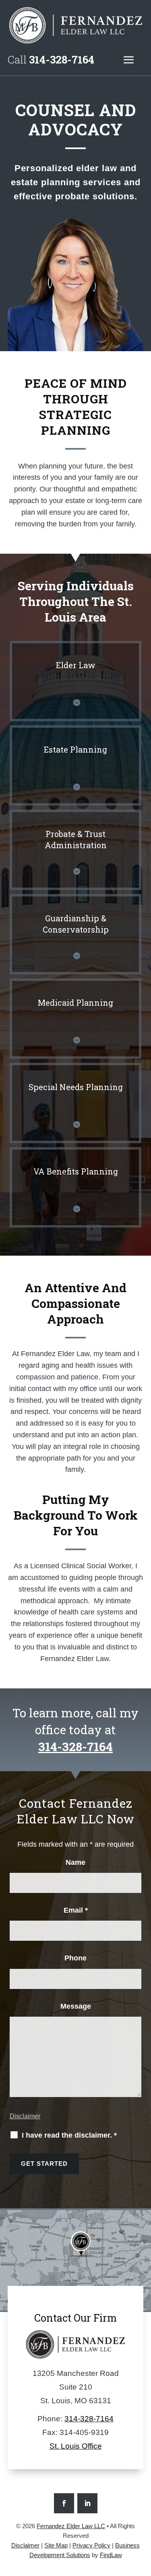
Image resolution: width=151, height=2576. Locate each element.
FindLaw (111, 2555)
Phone (75, 1958)
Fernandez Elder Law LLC (71, 2526)
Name (75, 1862)
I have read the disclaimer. (69, 2135)
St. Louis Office (76, 2446)
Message (76, 2006)
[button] (129, 60)
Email (76, 1910)
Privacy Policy (91, 2545)
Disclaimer (25, 2116)
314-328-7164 (62, 59)
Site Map (56, 2545)
